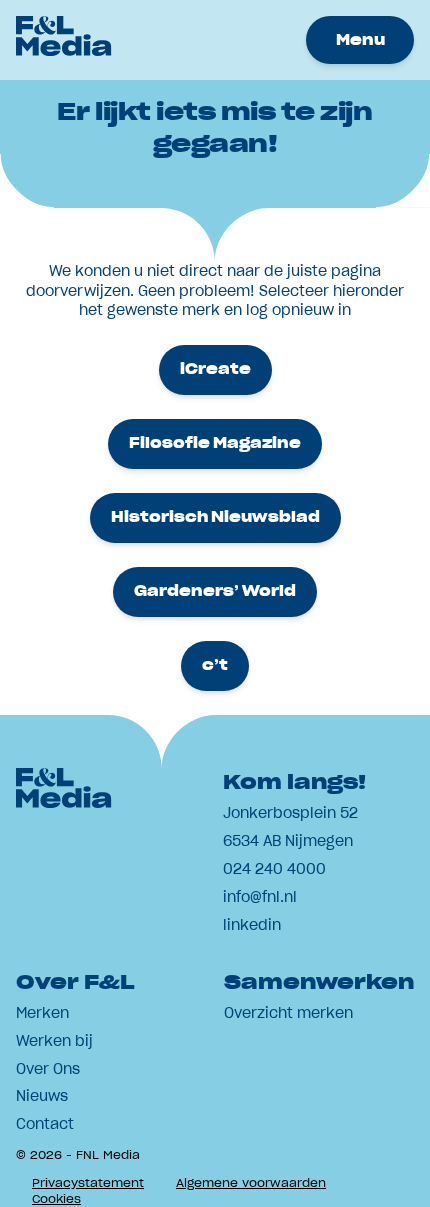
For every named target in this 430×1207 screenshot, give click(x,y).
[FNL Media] (64, 49)
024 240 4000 (274, 869)
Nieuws (42, 1096)
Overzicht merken (288, 1013)
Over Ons (48, 1069)
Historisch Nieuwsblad (215, 517)
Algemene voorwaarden (251, 1182)
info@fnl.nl (260, 897)
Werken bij (54, 1041)
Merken (42, 1013)
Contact (45, 1124)
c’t (215, 665)
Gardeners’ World (215, 591)
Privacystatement (88, 1182)
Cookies (56, 1198)
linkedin (252, 925)
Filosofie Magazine (215, 443)
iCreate (215, 369)
